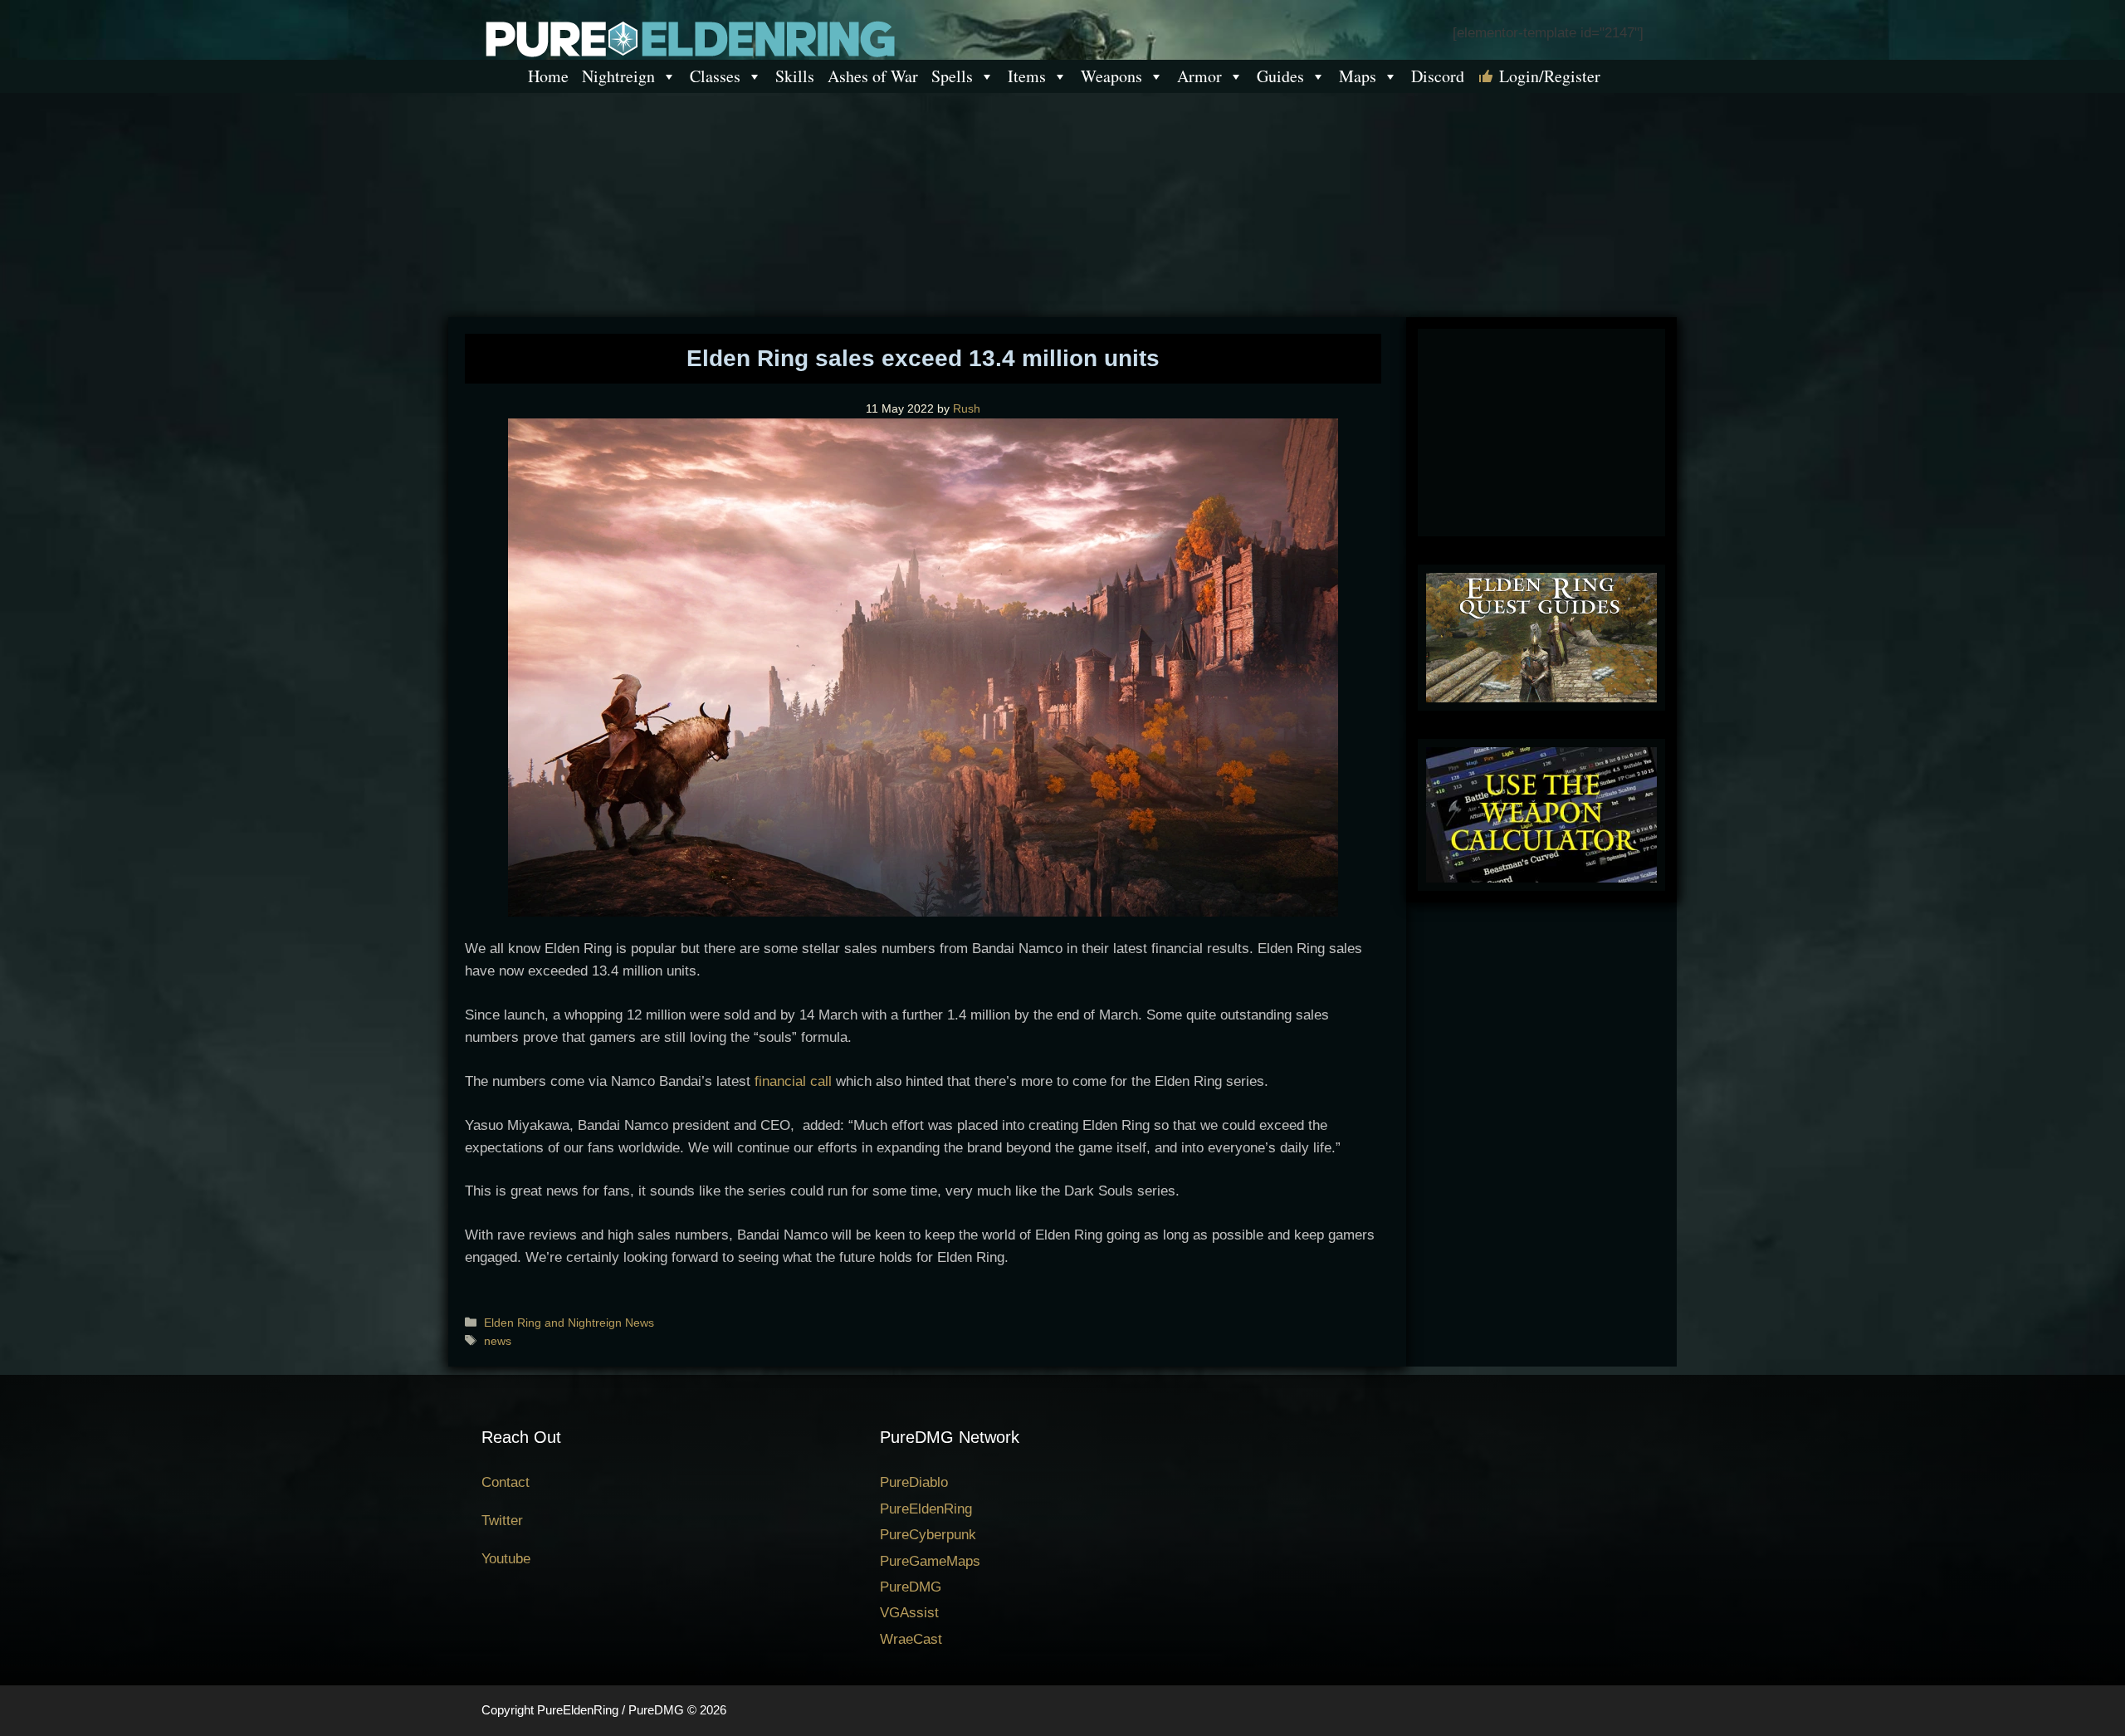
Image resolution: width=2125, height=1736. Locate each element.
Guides (1280, 76)
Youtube (506, 1559)
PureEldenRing (926, 1509)
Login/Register (1550, 76)
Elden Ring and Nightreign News (569, 1323)
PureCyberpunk (928, 1535)
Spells (952, 76)
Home (548, 76)
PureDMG (911, 1587)
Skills (795, 76)
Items (1027, 76)
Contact (506, 1482)
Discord (1438, 76)
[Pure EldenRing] (689, 38)
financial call (793, 1081)
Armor (1199, 76)
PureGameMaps (930, 1561)
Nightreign (618, 76)
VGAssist (909, 1613)
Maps (1358, 76)
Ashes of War (873, 76)
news (498, 1341)
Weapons (1111, 76)
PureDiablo (914, 1482)
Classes (715, 76)
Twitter (502, 1521)
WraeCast (911, 1639)
